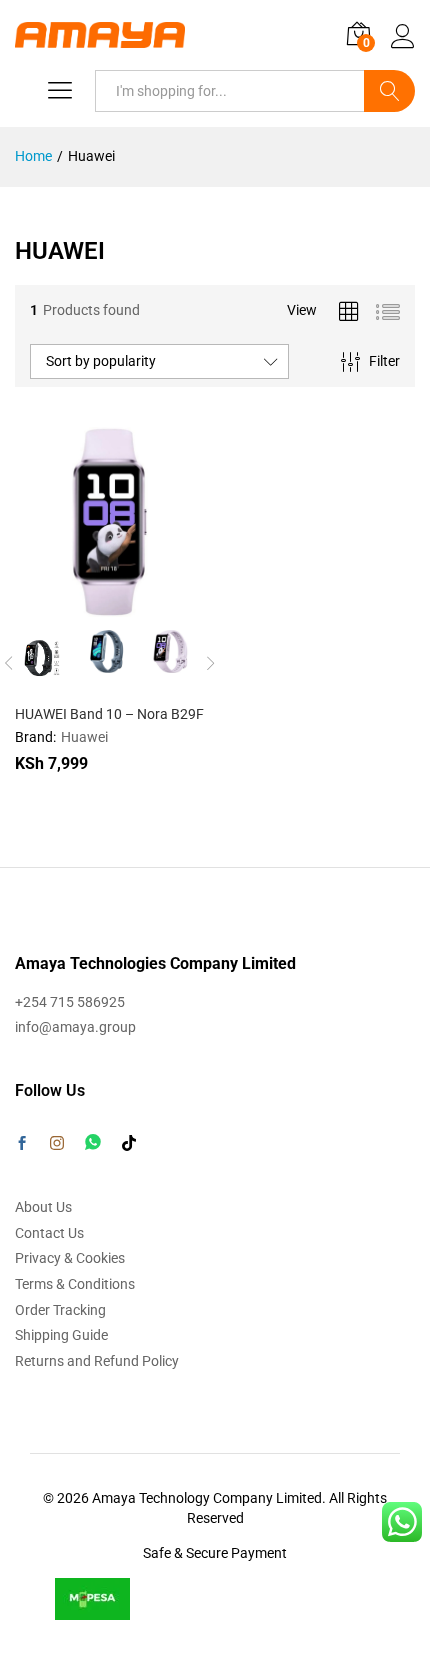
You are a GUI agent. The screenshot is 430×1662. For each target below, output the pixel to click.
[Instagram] (57, 1144)
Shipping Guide (61, 1335)
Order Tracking (60, 1310)
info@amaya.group (75, 1027)
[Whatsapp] (93, 1142)
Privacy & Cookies (70, 1258)
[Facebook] (22, 1145)
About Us (43, 1207)
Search (389, 91)
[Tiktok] (129, 1144)
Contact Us (49, 1233)
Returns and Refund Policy (97, 1361)
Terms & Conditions (75, 1284)
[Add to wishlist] (153, 605)
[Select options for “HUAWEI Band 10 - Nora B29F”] (61, 605)
